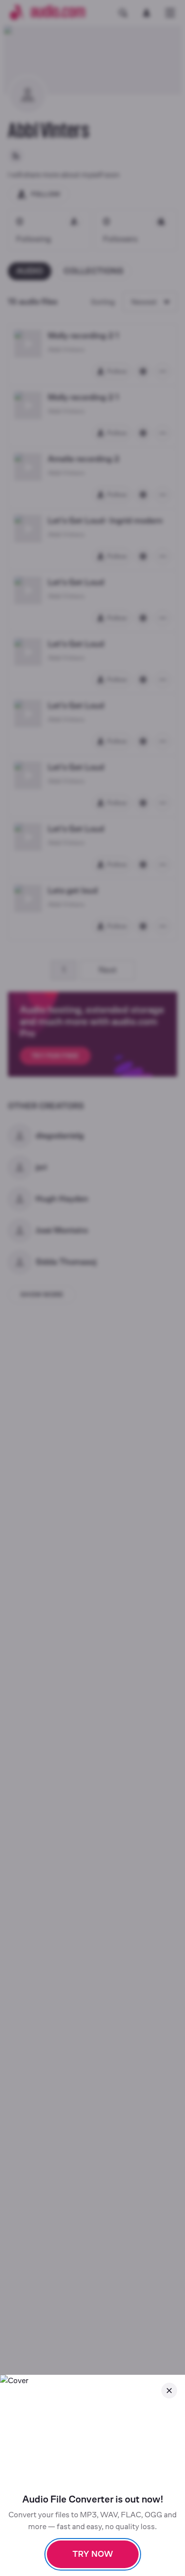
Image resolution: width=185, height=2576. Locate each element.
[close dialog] (169, 2391)
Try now (93, 2554)
